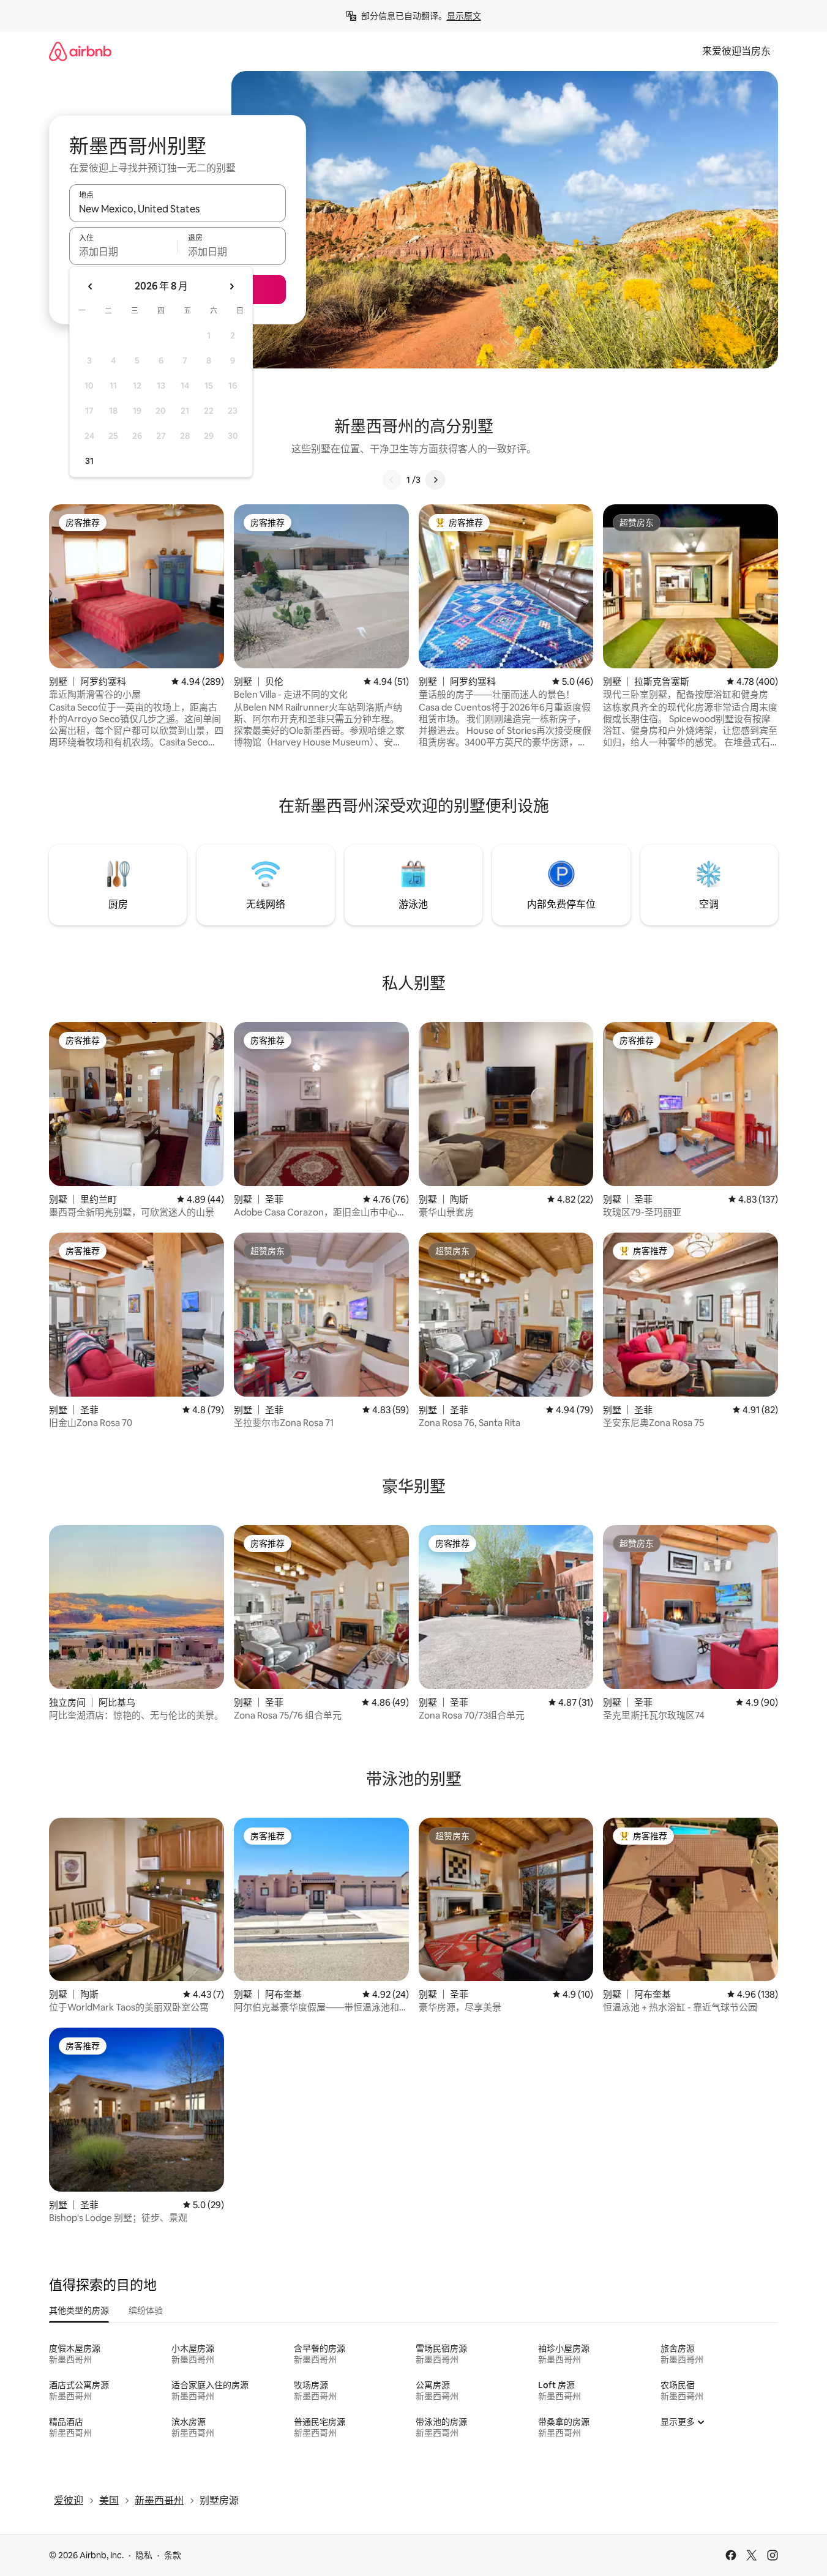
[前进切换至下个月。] (231, 286)
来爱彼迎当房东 (736, 51)
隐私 (144, 2555)
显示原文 (464, 16)
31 (89, 461)
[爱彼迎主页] (80, 51)
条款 (173, 2555)
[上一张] (392, 480)
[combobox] (178, 209)
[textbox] (123, 252)
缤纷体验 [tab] (146, 2310)
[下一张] (435, 480)
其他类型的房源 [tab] (79, 2310)
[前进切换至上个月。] (91, 286)
